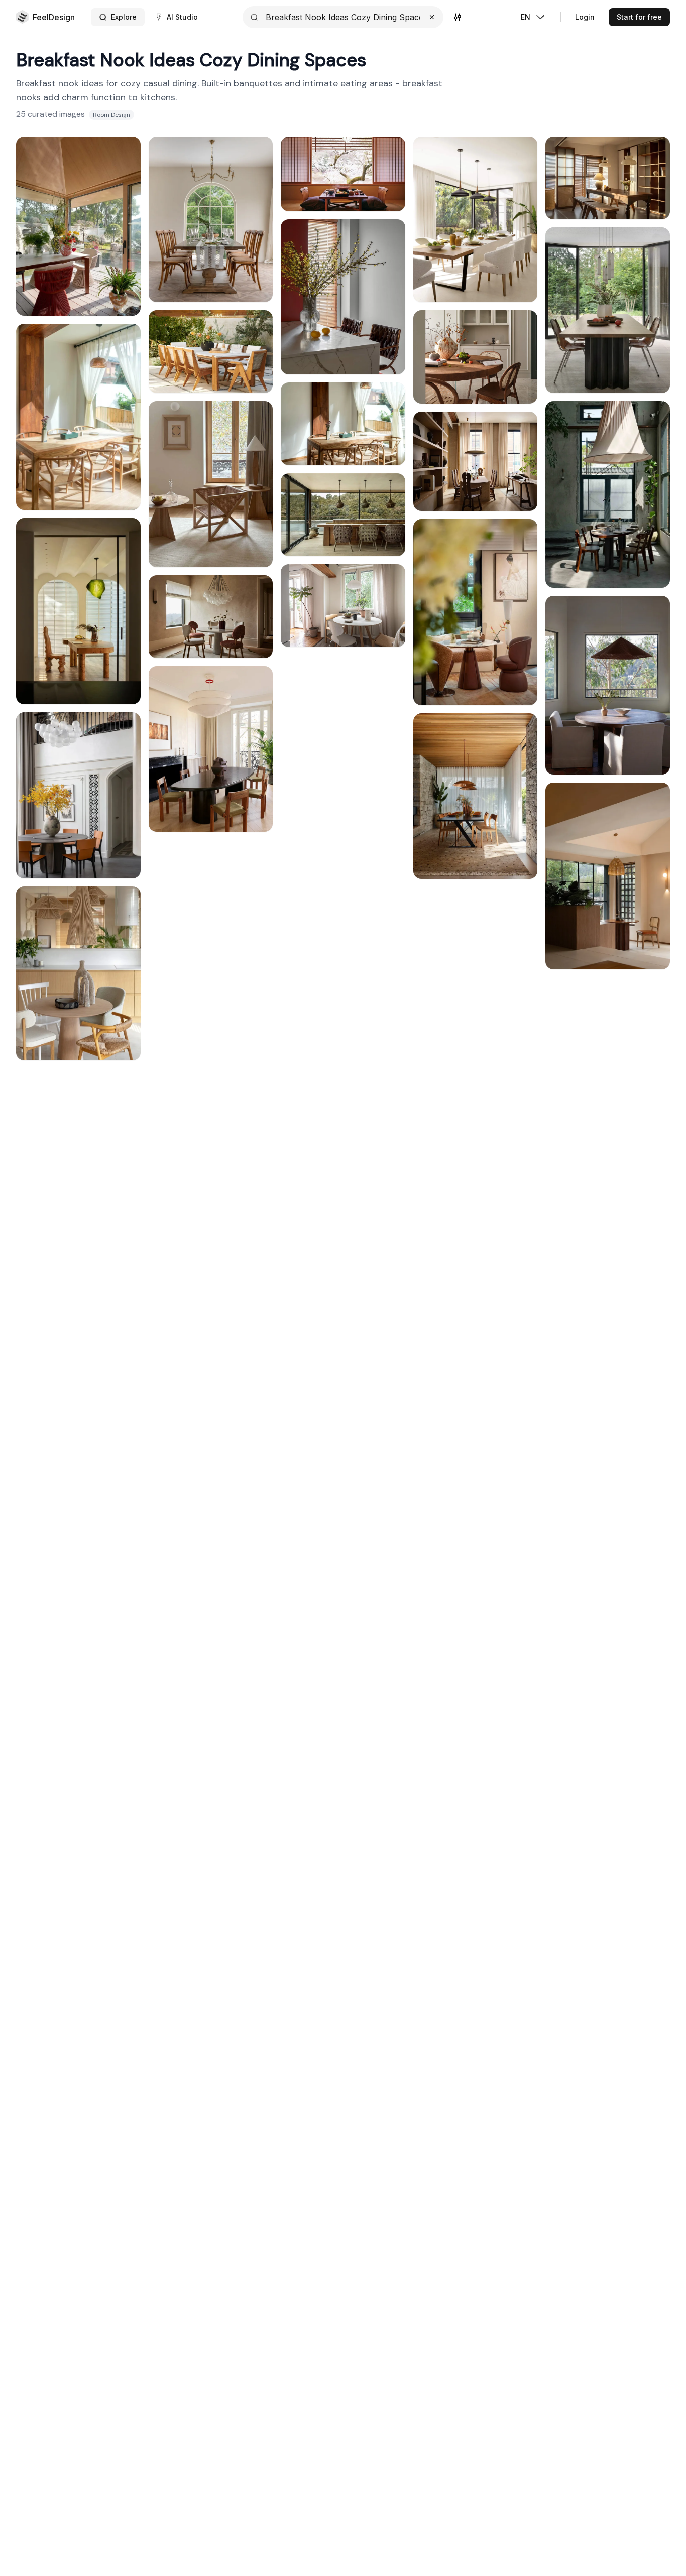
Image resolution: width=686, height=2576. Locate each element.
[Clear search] (432, 17)
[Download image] (126, 174)
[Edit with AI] (126, 196)
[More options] (258, 325)
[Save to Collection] (126, 152)
